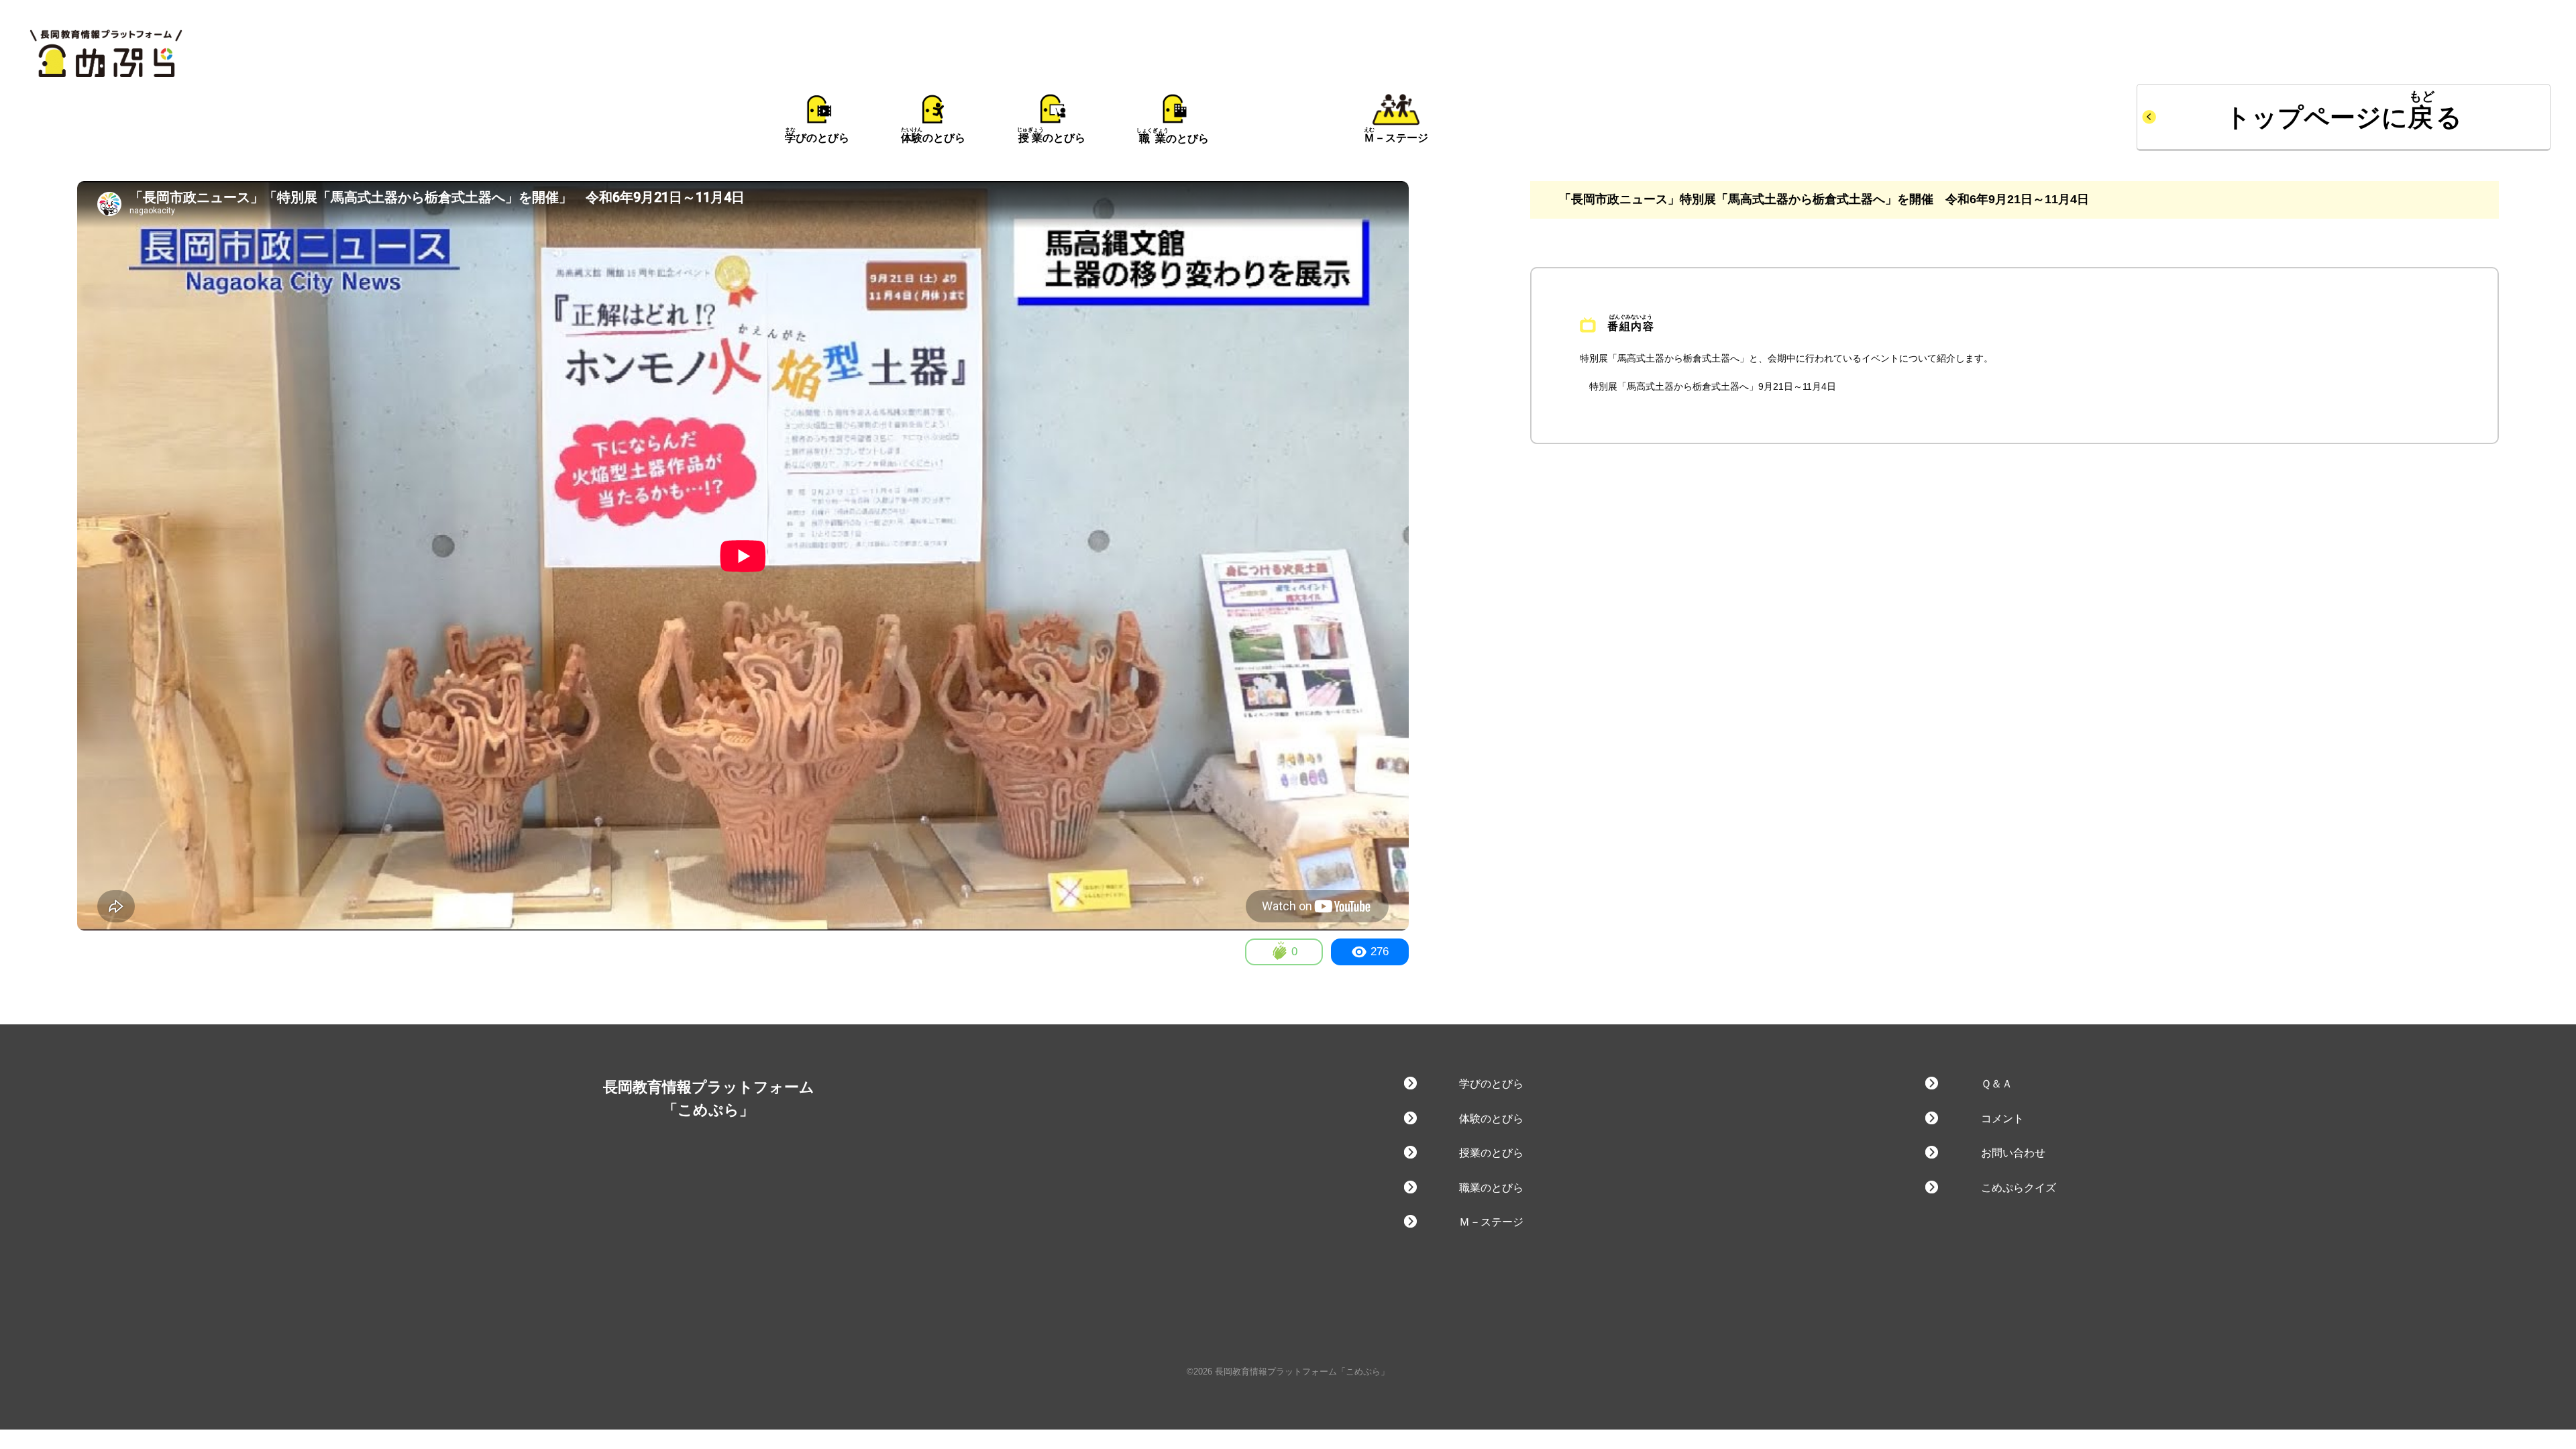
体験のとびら (1491, 1119)
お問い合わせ (2013, 1153)
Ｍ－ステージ (1491, 1222)
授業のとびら (1491, 1153)
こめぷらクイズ (2018, 1188)
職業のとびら (1491, 1188)
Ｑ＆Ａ (1996, 1084)
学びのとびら (1491, 1084)
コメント (2002, 1119)
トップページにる (2344, 117)
